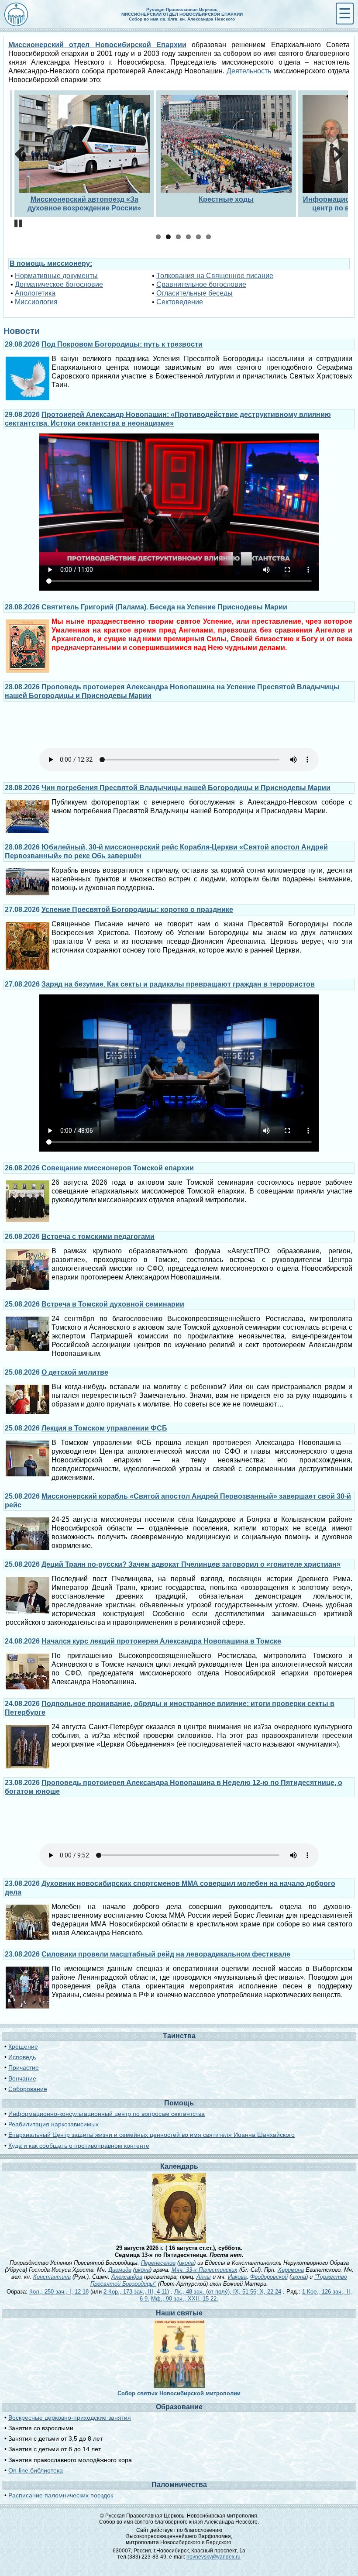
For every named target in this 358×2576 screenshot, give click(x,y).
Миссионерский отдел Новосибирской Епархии (97, 45)
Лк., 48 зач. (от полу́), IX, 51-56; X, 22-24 (228, 2292)
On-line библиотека (36, 2470)
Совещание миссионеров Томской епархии (118, 1168)
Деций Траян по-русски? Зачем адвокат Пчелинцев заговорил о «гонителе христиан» (191, 1564)
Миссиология (36, 302)
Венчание (22, 2078)
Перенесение (158, 2263)
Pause (19, 224)
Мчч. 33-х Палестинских (205, 2270)
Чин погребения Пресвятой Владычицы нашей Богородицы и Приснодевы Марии (186, 788)
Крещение (23, 2046)
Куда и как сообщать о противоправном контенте (79, 2146)
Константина (52, 2277)
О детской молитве (75, 1372)
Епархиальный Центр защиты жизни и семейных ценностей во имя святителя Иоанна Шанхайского (151, 2135)
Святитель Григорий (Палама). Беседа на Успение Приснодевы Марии (164, 607)
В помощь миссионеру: (51, 263)
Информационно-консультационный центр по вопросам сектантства (107, 2114)
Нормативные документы (56, 276)
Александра (127, 2277)
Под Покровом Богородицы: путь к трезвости (122, 344)
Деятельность (249, 71)
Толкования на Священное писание (215, 276)
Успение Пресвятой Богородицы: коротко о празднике (137, 910)
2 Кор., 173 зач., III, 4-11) (136, 2292)
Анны (204, 2277)
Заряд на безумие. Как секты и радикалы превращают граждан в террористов (178, 984)
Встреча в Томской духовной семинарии (113, 1304)
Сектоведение (180, 302)
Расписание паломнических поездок (61, 2495)
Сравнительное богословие (201, 284)
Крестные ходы (226, 199)
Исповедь (22, 2057)
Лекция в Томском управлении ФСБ (104, 1428)
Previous (23, 155)
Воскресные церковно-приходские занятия (70, 2418)
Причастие (24, 2067)
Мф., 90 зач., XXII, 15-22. (185, 2299)
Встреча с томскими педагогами (98, 1236)
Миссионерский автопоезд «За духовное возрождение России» (84, 204)
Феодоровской (269, 2277)
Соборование (28, 2089)
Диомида (120, 2270)
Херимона (291, 2270)
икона (186, 2263)
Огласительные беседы (194, 293)
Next (335, 155)
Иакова (237, 2277)
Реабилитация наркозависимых (53, 2124)
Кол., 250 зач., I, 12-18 (59, 2292)
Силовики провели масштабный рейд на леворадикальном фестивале (166, 1954)
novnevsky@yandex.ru (213, 2557)
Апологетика (35, 293)
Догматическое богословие (59, 284)
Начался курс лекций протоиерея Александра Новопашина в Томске (161, 1641)
